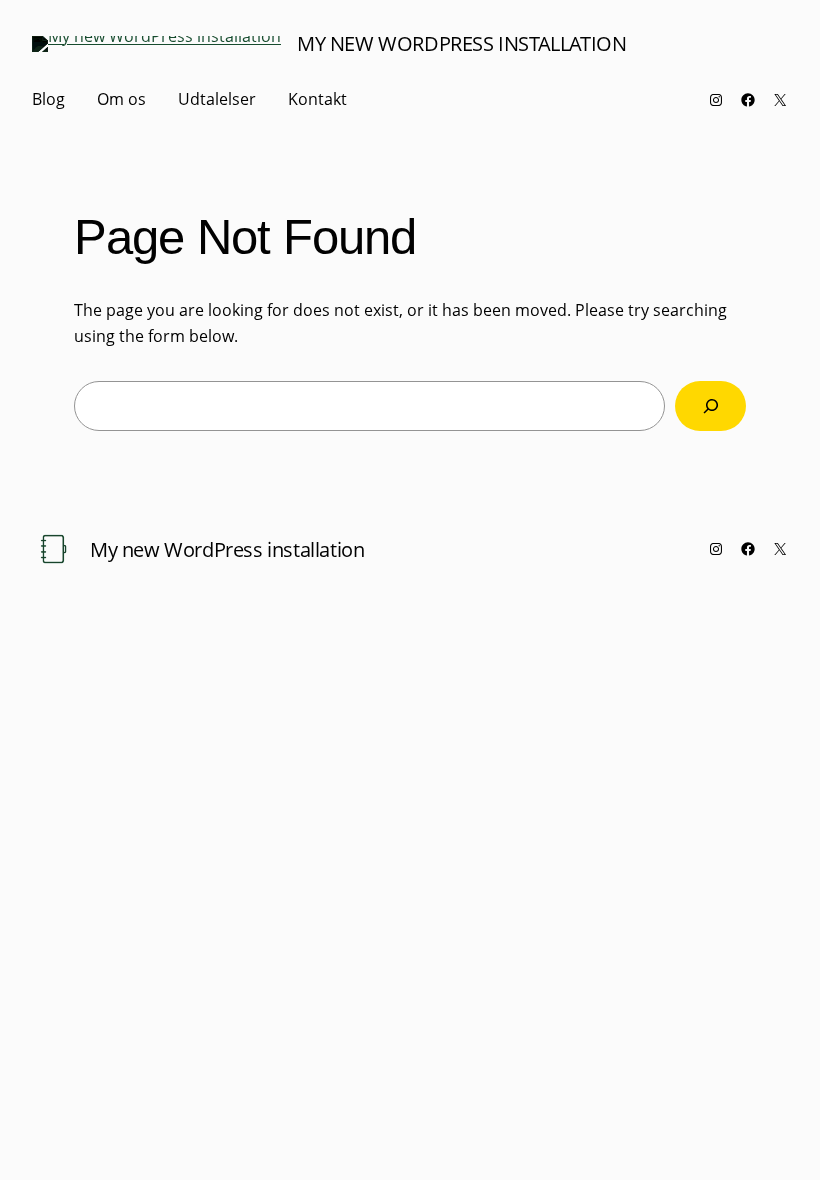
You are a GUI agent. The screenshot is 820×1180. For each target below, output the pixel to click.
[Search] (710, 405)
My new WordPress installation (461, 43)
